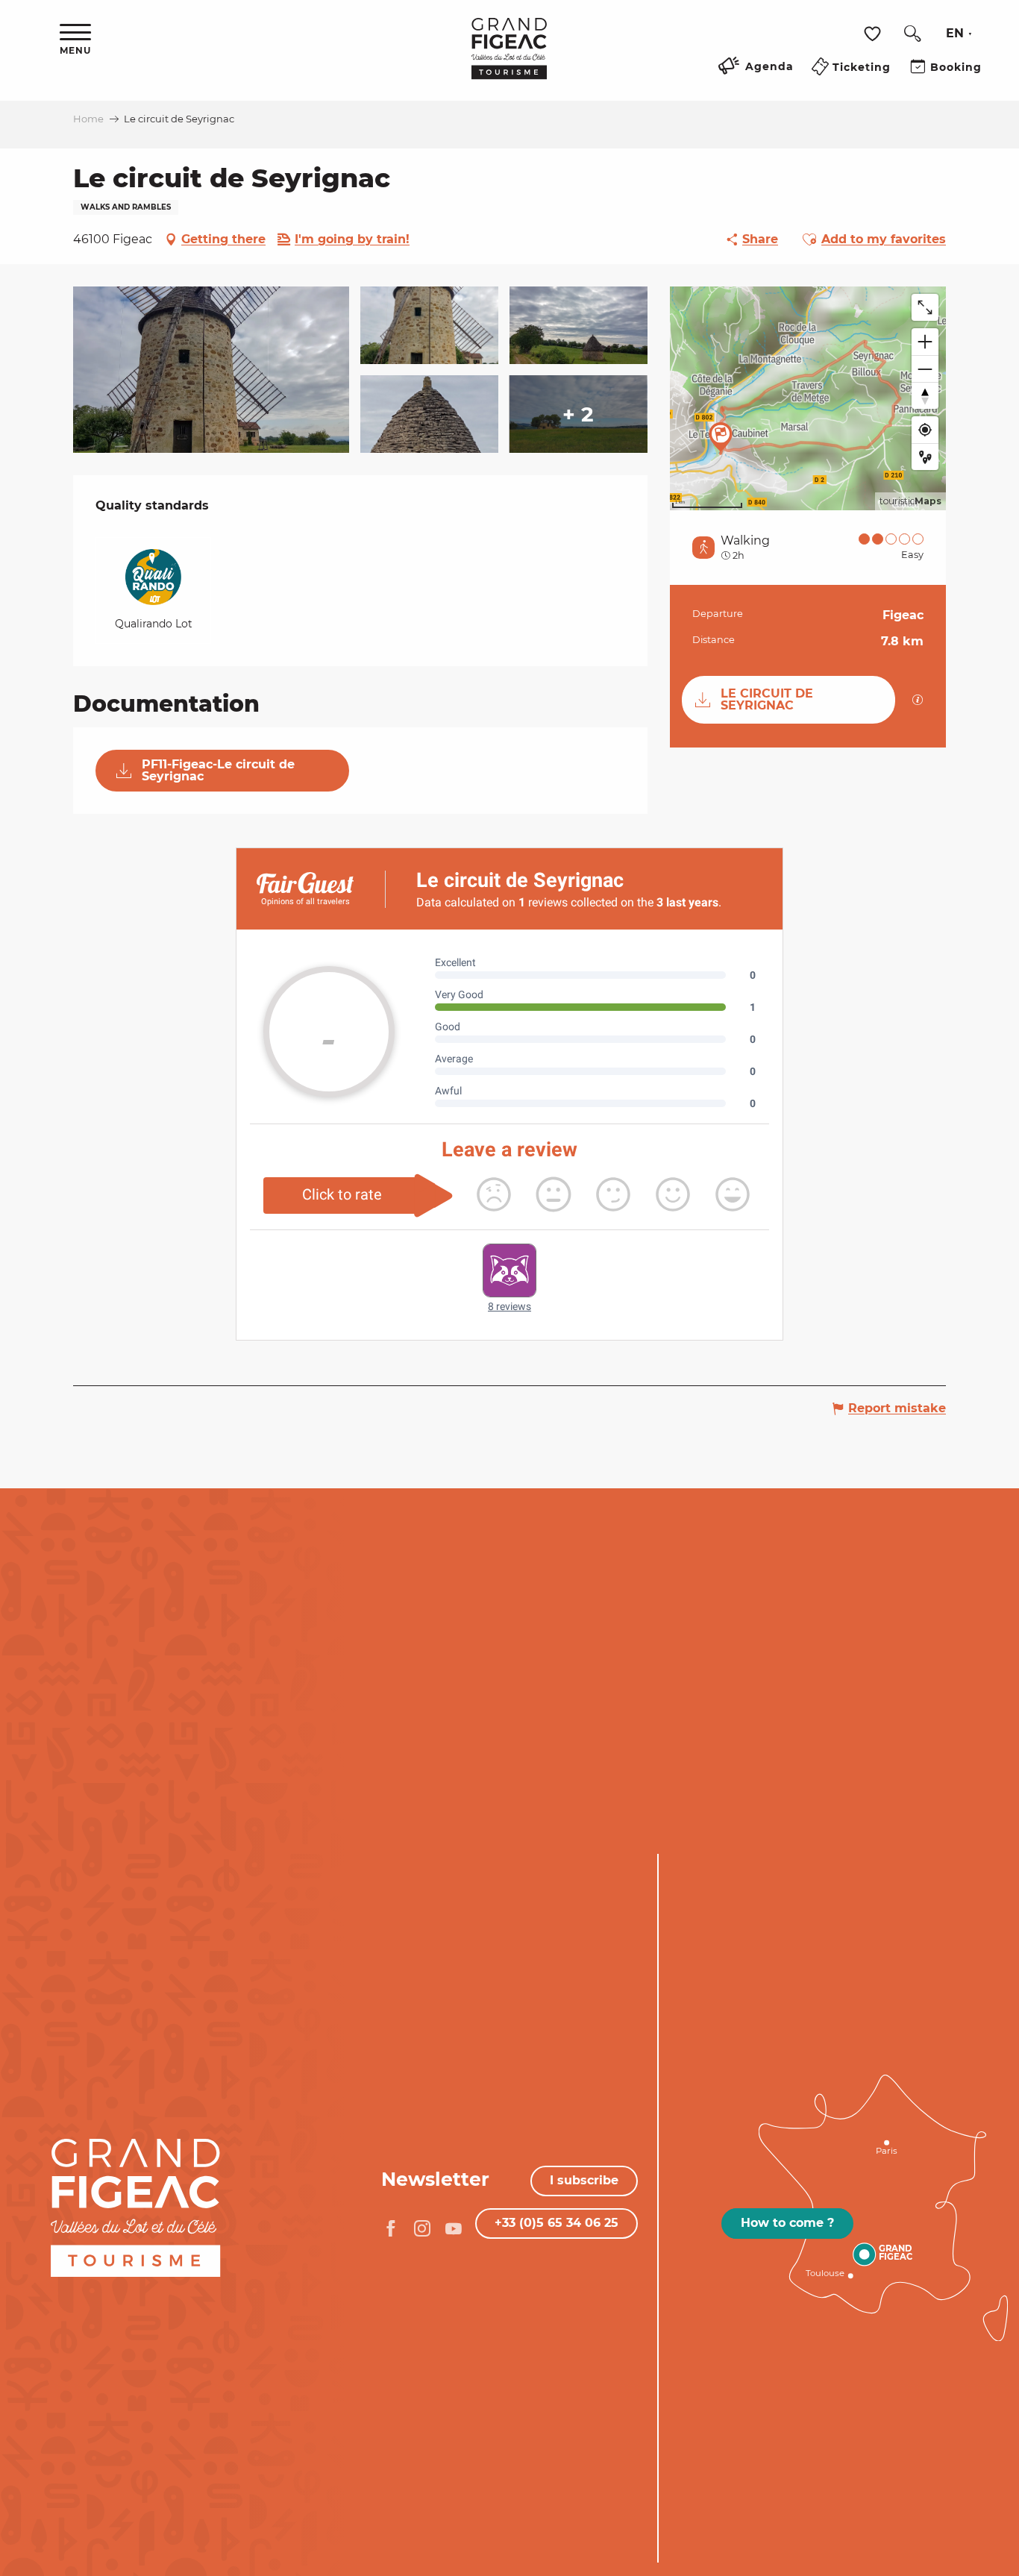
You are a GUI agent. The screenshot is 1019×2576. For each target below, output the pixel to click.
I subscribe (584, 2180)
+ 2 (578, 414)
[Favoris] (874, 34)
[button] (912, 34)
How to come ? (787, 2223)
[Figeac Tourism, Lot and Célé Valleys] (509, 59)
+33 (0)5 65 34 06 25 (556, 2223)
